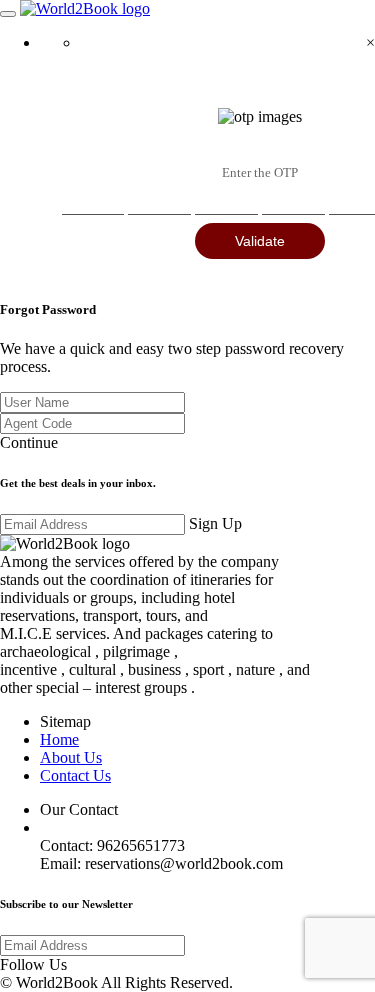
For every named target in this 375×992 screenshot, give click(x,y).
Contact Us (75, 775)
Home (59, 739)
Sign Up (215, 523)
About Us (71, 757)
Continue (29, 442)
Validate (260, 241)
